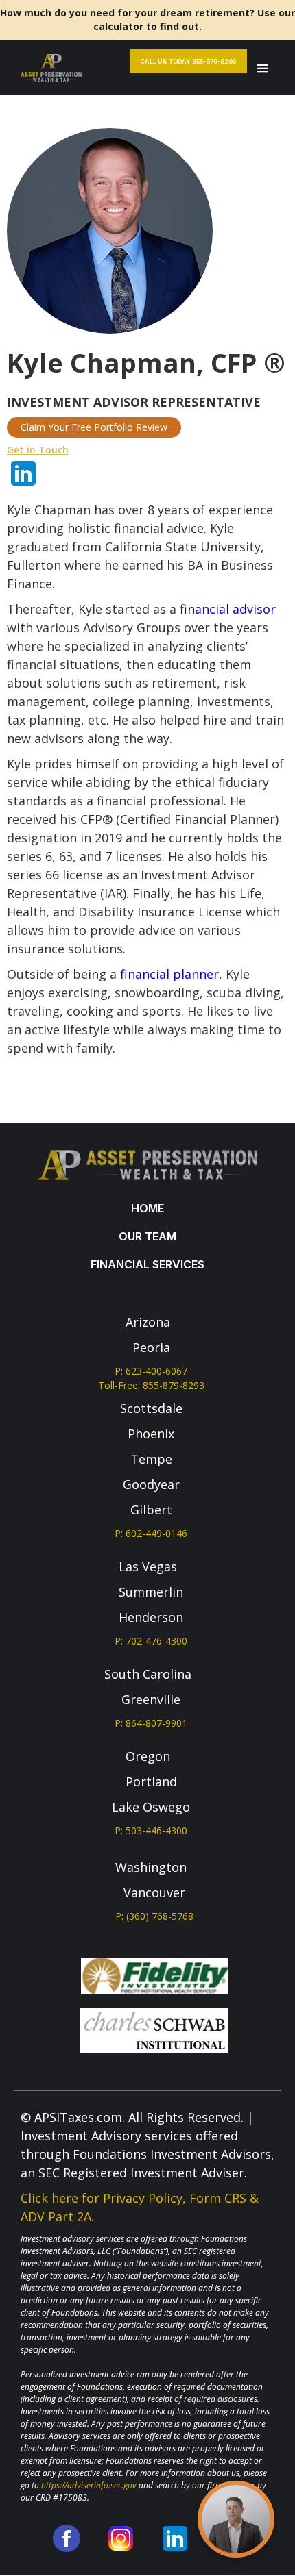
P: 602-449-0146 (151, 1533)
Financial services (147, 1264)
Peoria (151, 1347)
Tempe (151, 1459)
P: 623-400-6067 (151, 1371)
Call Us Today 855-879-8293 (188, 61)
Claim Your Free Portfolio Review (94, 427)
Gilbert (151, 1510)
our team (147, 1236)
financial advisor (228, 609)
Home (147, 1208)
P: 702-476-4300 (151, 1641)
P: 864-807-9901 (151, 1723)
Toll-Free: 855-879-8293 (151, 1385)
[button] (262, 68)
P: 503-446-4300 (151, 1830)
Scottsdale (151, 1408)
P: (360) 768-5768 (154, 1916)
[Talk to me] (236, 2519)
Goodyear (151, 1484)
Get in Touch (38, 450)
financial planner (169, 974)
